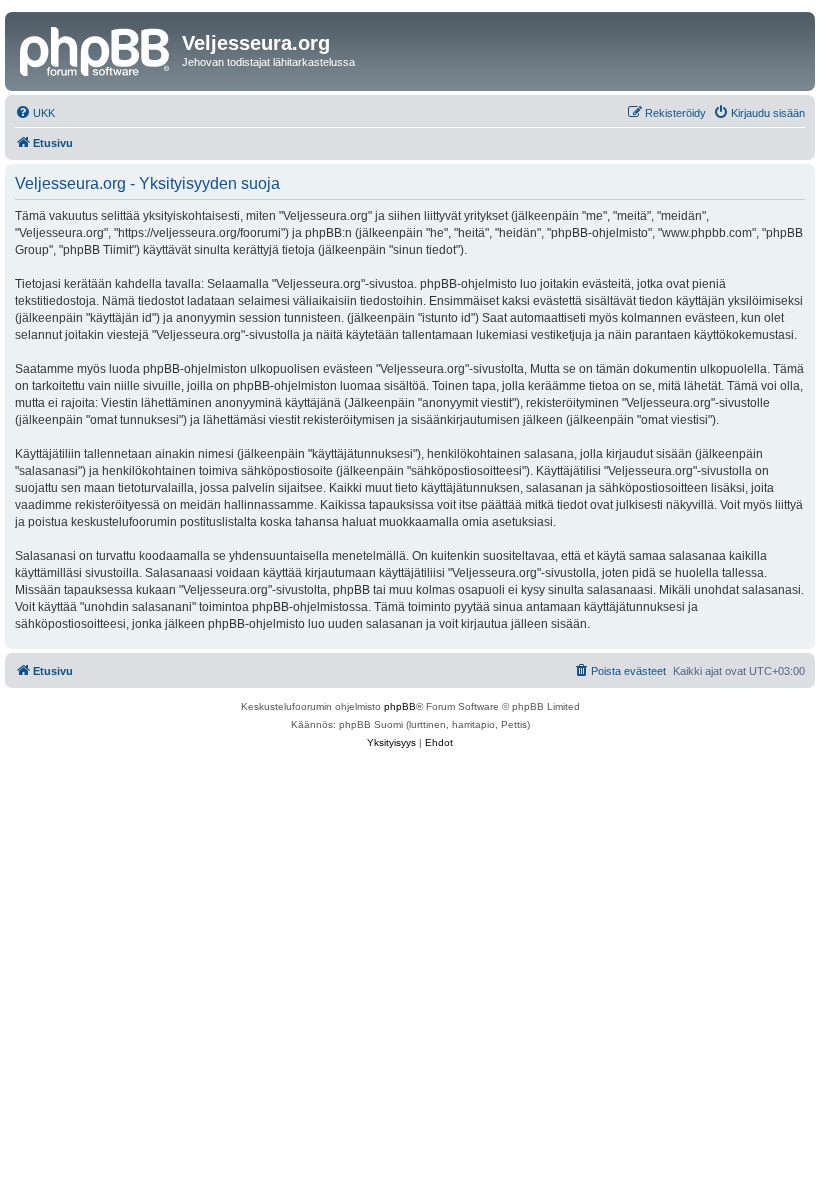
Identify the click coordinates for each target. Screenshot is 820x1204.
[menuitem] (35, 113)
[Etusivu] (96, 49)
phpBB (400, 706)
